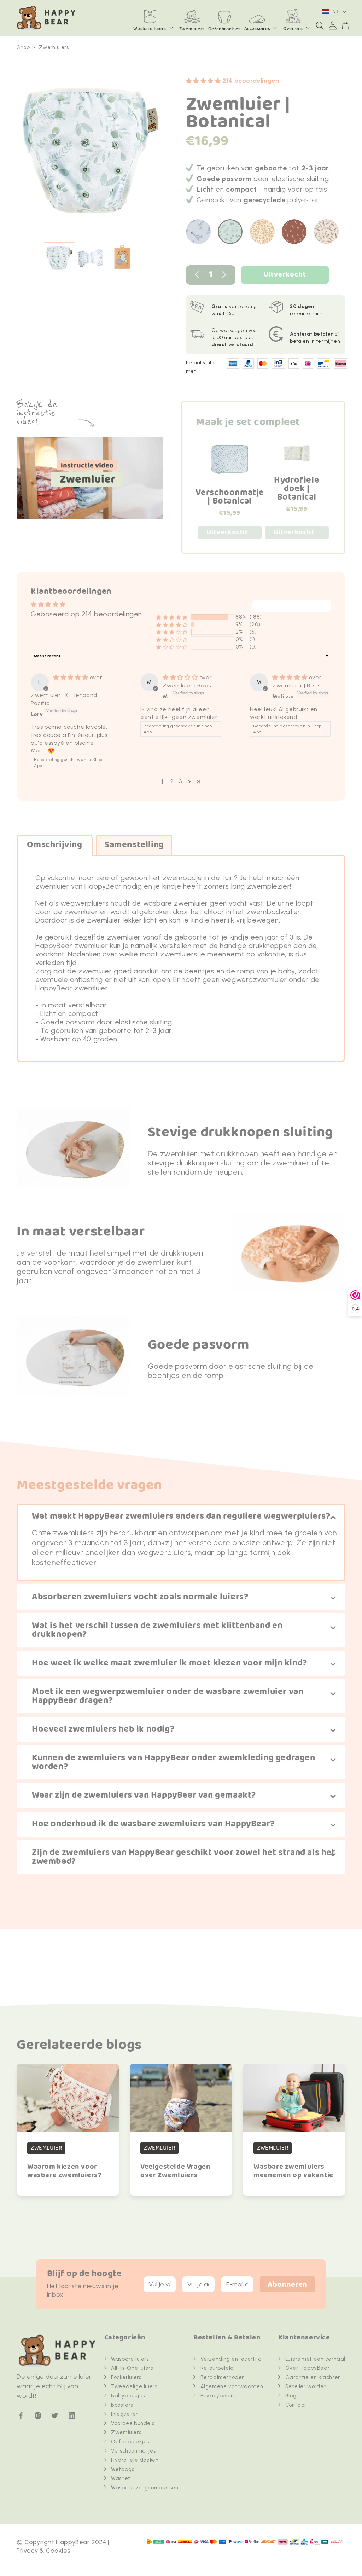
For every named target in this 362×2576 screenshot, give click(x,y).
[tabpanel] (91, 154)
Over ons (293, 29)
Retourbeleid (217, 2368)
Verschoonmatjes (133, 2451)
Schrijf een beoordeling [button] (292, 606)
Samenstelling (134, 845)
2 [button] (172, 781)
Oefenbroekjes (130, 2442)
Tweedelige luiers (134, 2386)
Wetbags (122, 2469)
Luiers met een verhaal (315, 2359)
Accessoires (257, 29)
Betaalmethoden (223, 2377)
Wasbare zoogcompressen (145, 2488)
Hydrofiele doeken (135, 2460)
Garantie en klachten (313, 2377)
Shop (23, 47)
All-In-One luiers (132, 2368)
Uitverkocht (285, 275)
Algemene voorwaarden (232, 2386)
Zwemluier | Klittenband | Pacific (65, 699)
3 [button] (180, 781)
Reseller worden (306, 2386)
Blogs (292, 2396)
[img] (71, 677)
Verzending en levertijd (231, 2359)
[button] (320, 25)
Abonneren (287, 2285)
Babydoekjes (128, 2396)
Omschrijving (54, 845)
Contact (296, 2405)
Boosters (122, 2405)
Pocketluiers (126, 2377)
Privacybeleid (218, 2396)
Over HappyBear (307, 2368)
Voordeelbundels (133, 2423)
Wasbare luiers (150, 29)
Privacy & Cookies (43, 2551)
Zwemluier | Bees (187, 685)
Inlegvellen (125, 2414)
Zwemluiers (54, 47)
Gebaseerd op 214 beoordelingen (86, 614)
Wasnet (121, 2478)
